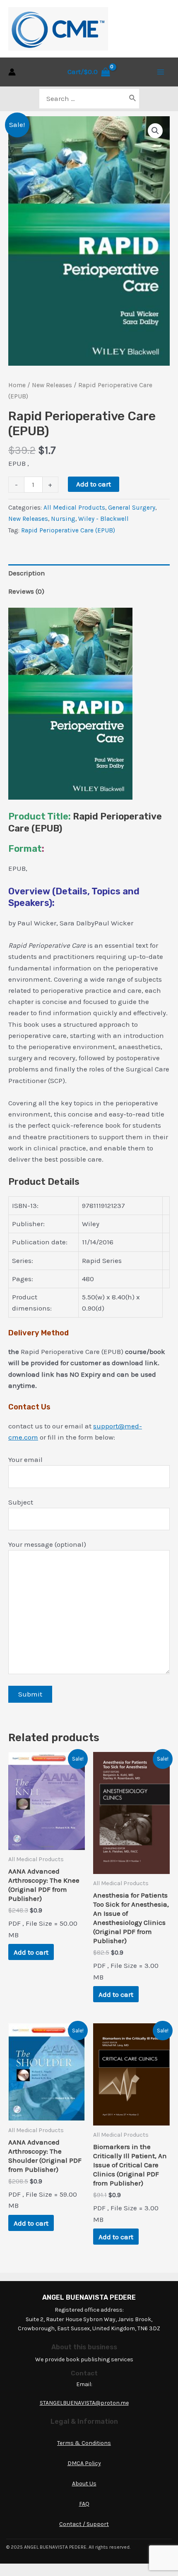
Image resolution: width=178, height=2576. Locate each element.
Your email (25, 1459)
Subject (21, 1502)
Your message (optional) (47, 1544)
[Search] (133, 99)
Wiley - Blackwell (103, 519)
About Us (84, 2484)
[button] (155, 131)
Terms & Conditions (84, 2443)
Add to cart (94, 484)
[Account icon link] (12, 72)
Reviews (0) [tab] (26, 591)
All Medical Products (74, 508)
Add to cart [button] (31, 1952)
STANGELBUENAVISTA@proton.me (84, 2403)
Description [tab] (27, 573)
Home (17, 385)
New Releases (52, 385)
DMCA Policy (84, 2463)
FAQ (84, 2504)
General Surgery (132, 508)
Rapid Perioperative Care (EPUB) (68, 530)
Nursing (63, 519)
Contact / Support (84, 2524)
